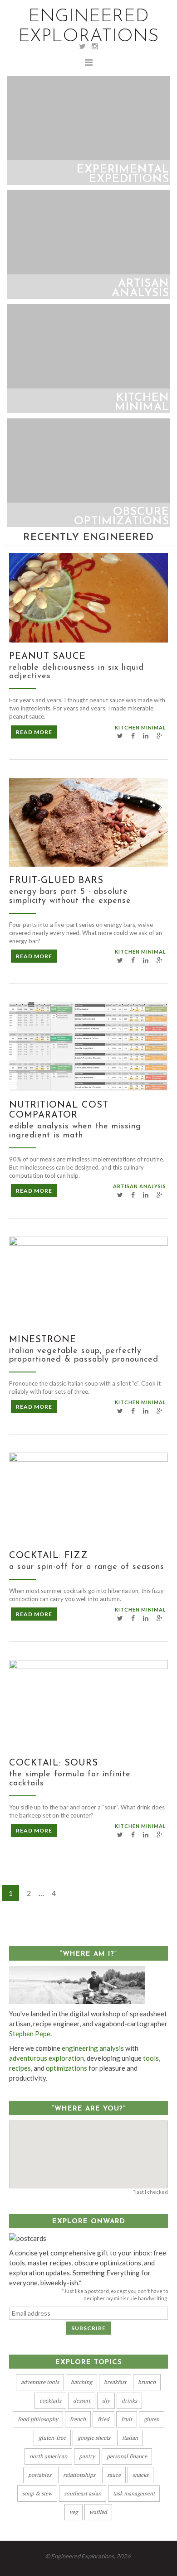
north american (48, 2456)
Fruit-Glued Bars (56, 881)
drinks (129, 2401)
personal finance (127, 2456)
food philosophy (38, 2419)
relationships (79, 2475)
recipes (20, 2068)
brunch (147, 2382)
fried (103, 2419)
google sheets (94, 2438)
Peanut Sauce (47, 657)
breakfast (115, 2382)
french (78, 2419)
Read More (34, 732)
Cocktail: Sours (54, 1763)
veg (74, 2512)
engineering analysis (93, 2048)
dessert (82, 2401)
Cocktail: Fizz (49, 1556)
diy (106, 2401)
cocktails (50, 2401)
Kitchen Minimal (140, 727)
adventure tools (40, 2382)
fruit (127, 2419)
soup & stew (37, 2493)
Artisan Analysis (140, 1186)
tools (151, 2058)
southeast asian (83, 2493)
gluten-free (52, 2438)
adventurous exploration (47, 2058)
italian (130, 2438)
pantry (87, 2456)
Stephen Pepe (30, 2034)
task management (134, 2493)
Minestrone (43, 1340)
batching (81, 2382)
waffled (98, 2512)
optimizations (66, 2068)
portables (40, 2475)
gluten (152, 2419)
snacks (140, 2475)
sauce (114, 2475)
